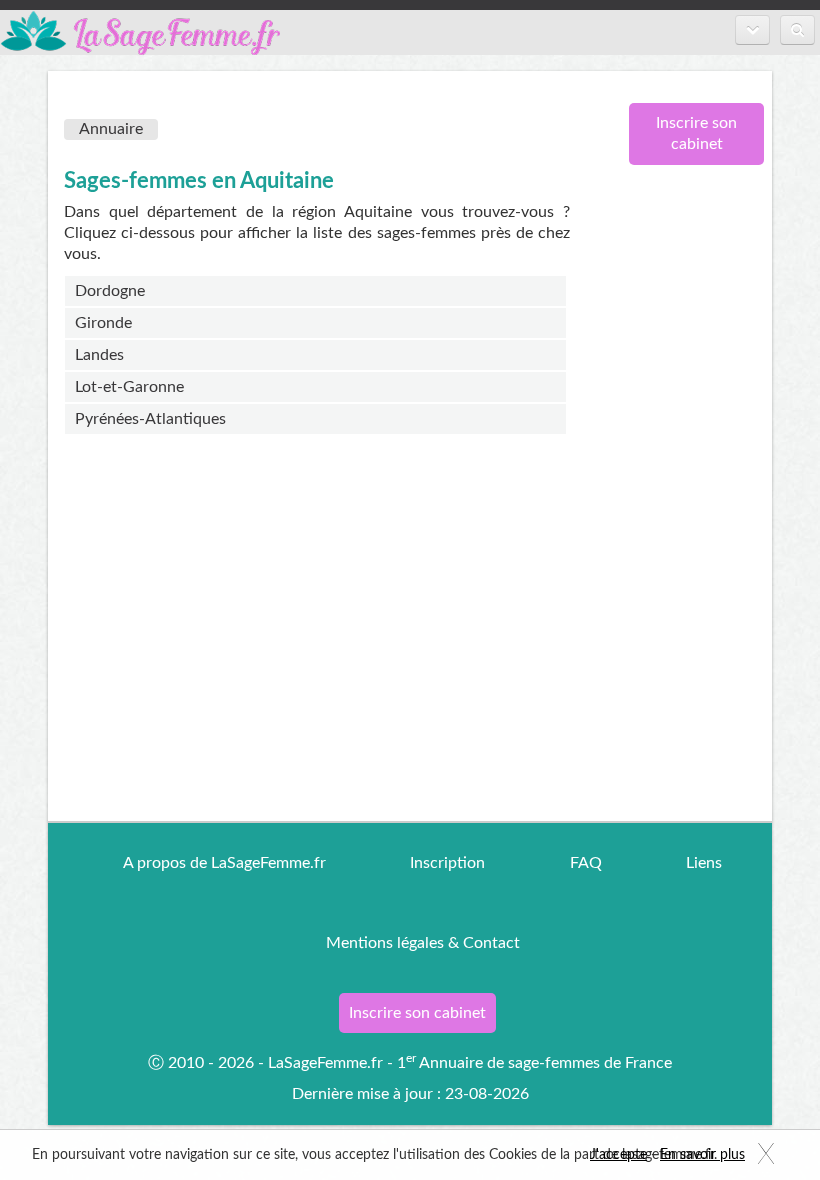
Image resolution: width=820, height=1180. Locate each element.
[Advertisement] (689, 505)
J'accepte (618, 1155)
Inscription (447, 863)
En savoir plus (702, 1155)
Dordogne (110, 291)
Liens (704, 863)
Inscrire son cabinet (696, 133)
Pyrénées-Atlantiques (150, 419)
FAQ (586, 863)
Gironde (103, 323)
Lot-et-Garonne (129, 387)
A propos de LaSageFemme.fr (224, 863)
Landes (99, 355)
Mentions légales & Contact (423, 943)
